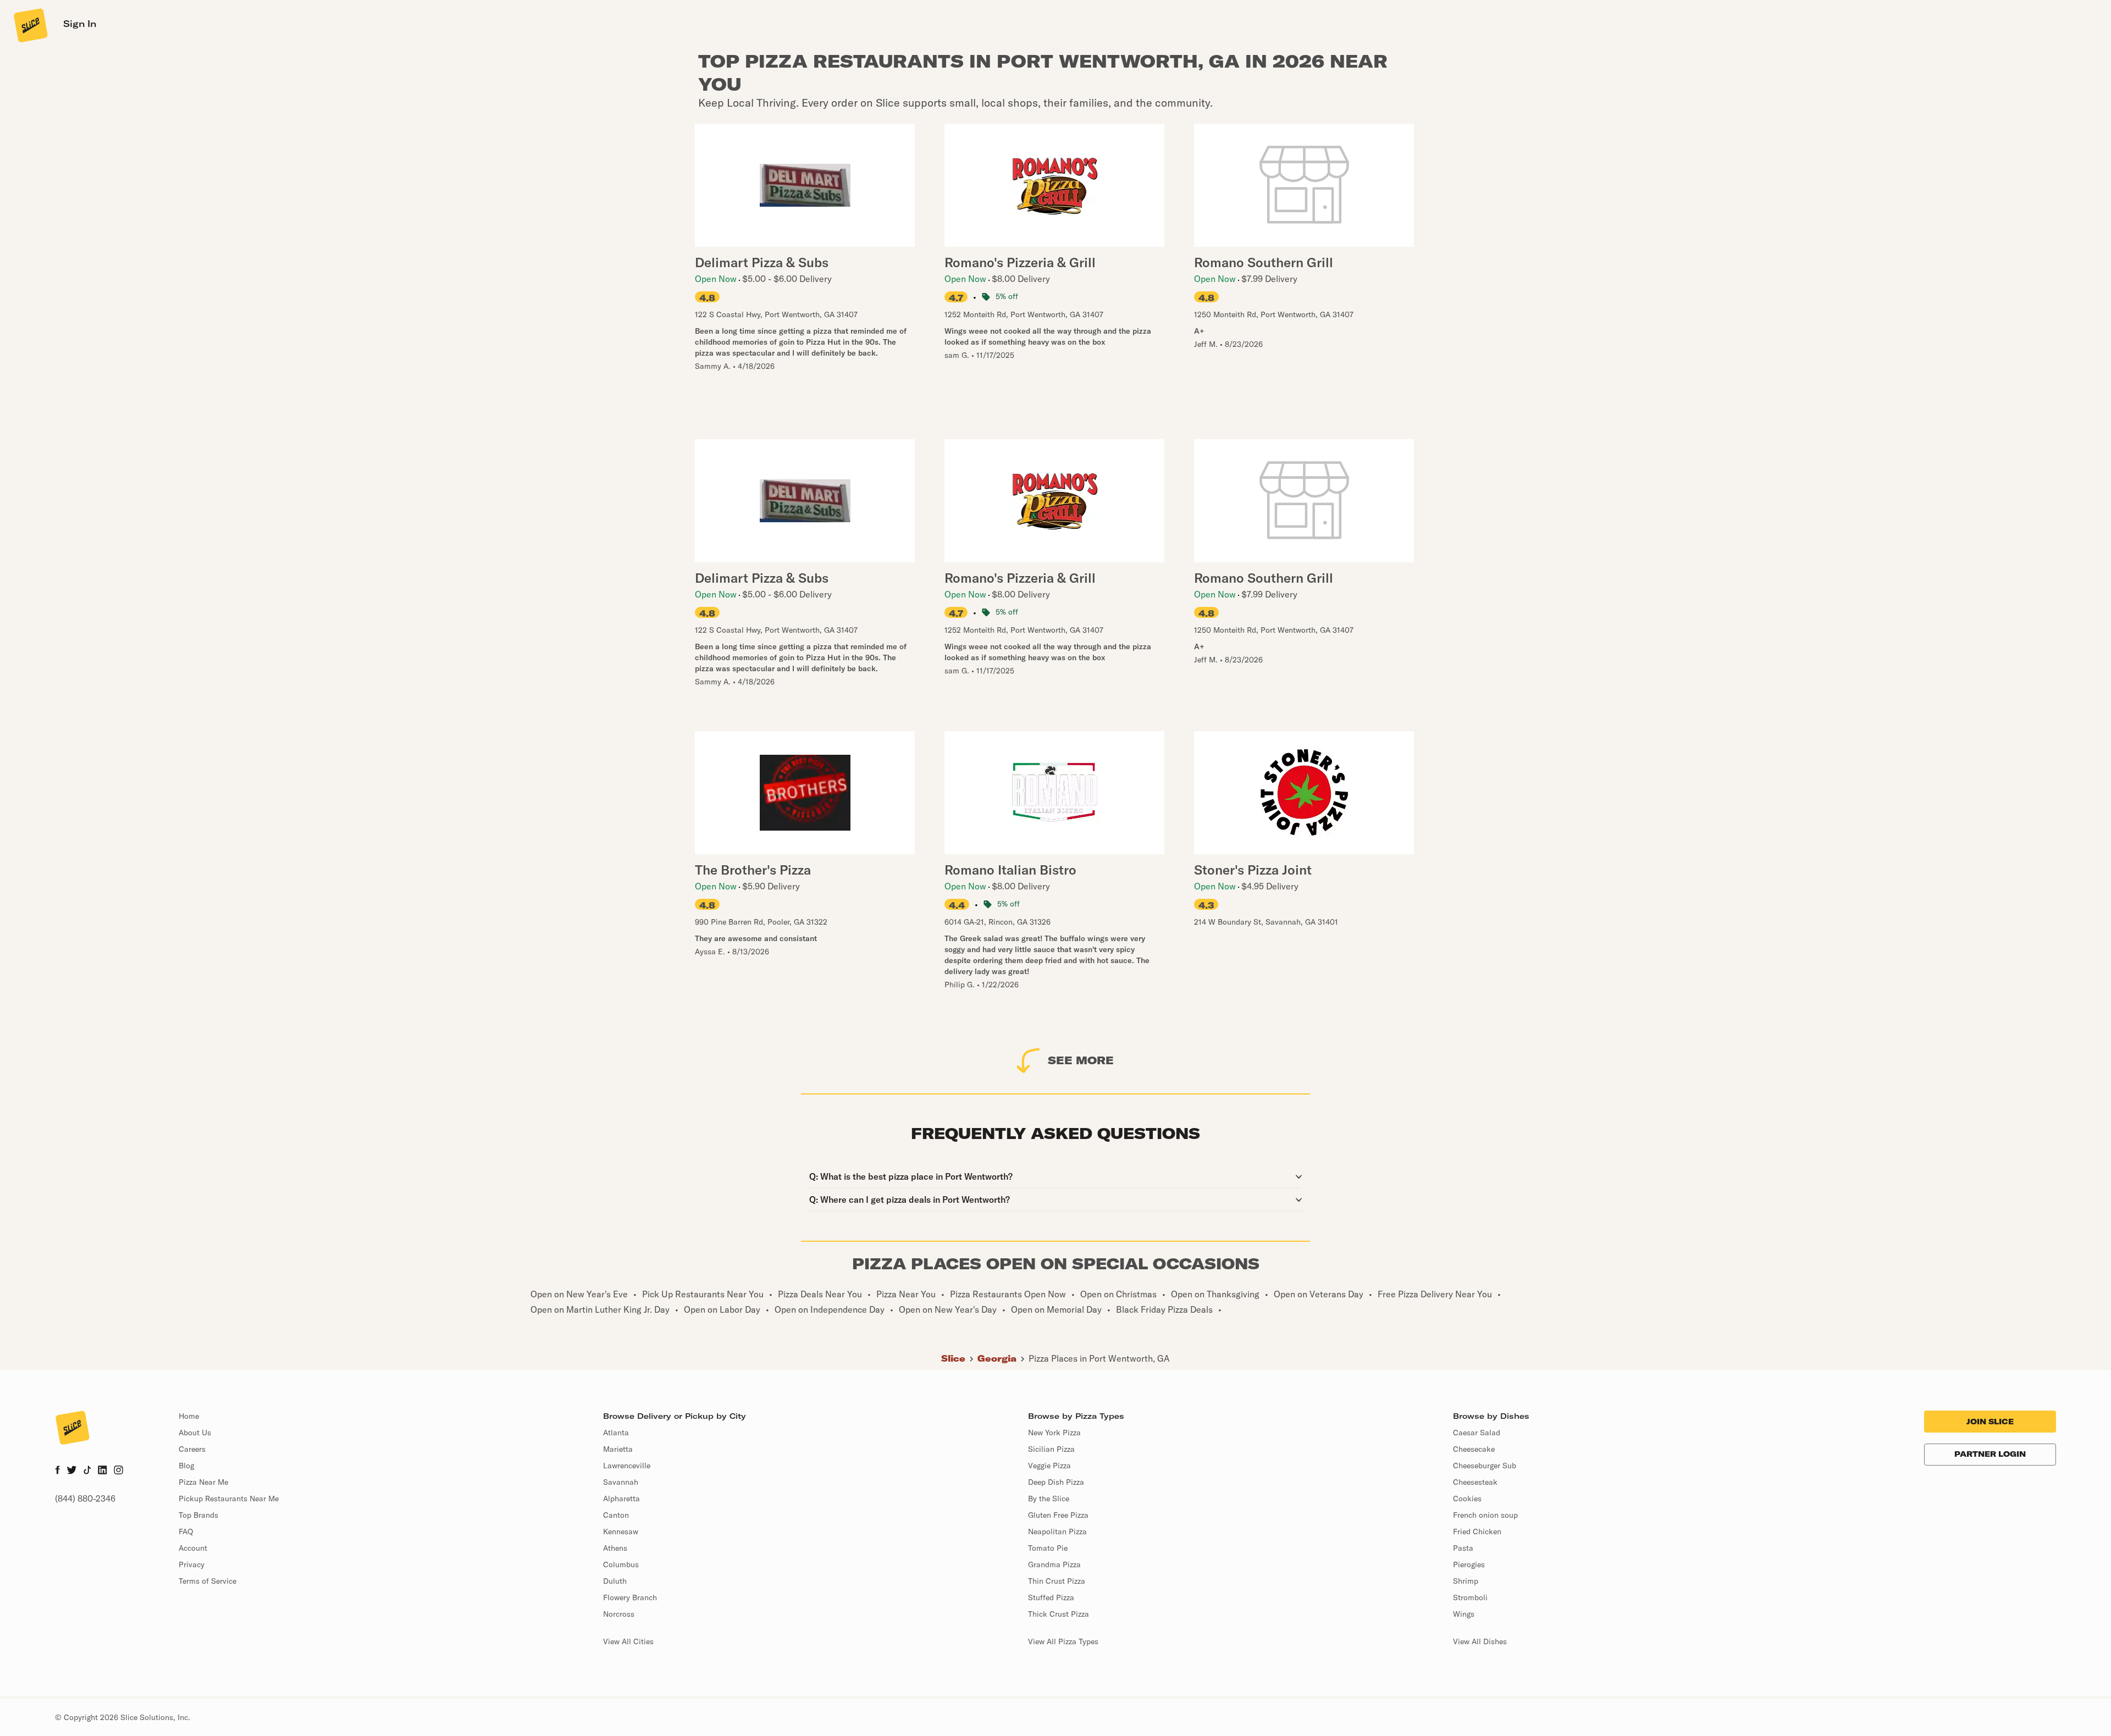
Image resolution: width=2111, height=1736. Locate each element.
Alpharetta (621, 1499)
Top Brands (198, 1515)
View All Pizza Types (1063, 1641)
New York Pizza (1054, 1433)
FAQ (186, 1532)
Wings (1464, 1614)
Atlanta (616, 1433)
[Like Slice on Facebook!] (57, 1471)
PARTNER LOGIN (1990, 1454)
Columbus (621, 1564)
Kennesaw (621, 1532)
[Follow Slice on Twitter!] (72, 1471)
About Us (195, 1433)
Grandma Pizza (1054, 1564)
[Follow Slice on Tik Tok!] (87, 1471)
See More (1081, 1060)
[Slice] (30, 25)
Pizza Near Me (203, 1482)
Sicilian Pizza (1051, 1449)
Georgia (997, 1358)
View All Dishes (1480, 1641)
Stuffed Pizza (1051, 1597)
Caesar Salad (1477, 1433)
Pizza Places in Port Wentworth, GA (1099, 1358)
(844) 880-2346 (85, 1499)
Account (193, 1548)
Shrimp (1466, 1581)
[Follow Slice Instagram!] (119, 1471)
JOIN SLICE (1990, 1422)
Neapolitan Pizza (1057, 1532)
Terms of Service (208, 1581)
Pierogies (1469, 1564)
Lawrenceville (627, 1466)
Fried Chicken (1477, 1532)
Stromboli (1470, 1597)
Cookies (1467, 1499)
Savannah (621, 1482)
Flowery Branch (630, 1597)
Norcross (619, 1614)
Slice (953, 1358)
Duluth (615, 1581)
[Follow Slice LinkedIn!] (103, 1471)
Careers (192, 1449)
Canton (616, 1515)
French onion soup (1485, 1515)
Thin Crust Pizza (1057, 1581)
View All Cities (628, 1641)
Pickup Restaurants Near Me (229, 1499)
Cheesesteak (1475, 1482)
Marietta (618, 1449)
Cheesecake (1474, 1449)
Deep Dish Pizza (1056, 1482)
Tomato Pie (1048, 1548)
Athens (615, 1548)
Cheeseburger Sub (1485, 1466)
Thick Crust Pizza (1059, 1614)
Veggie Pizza (1049, 1466)
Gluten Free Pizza (1058, 1515)
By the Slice (1049, 1499)
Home (189, 1416)
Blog (186, 1466)
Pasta (1463, 1548)
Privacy (192, 1564)
